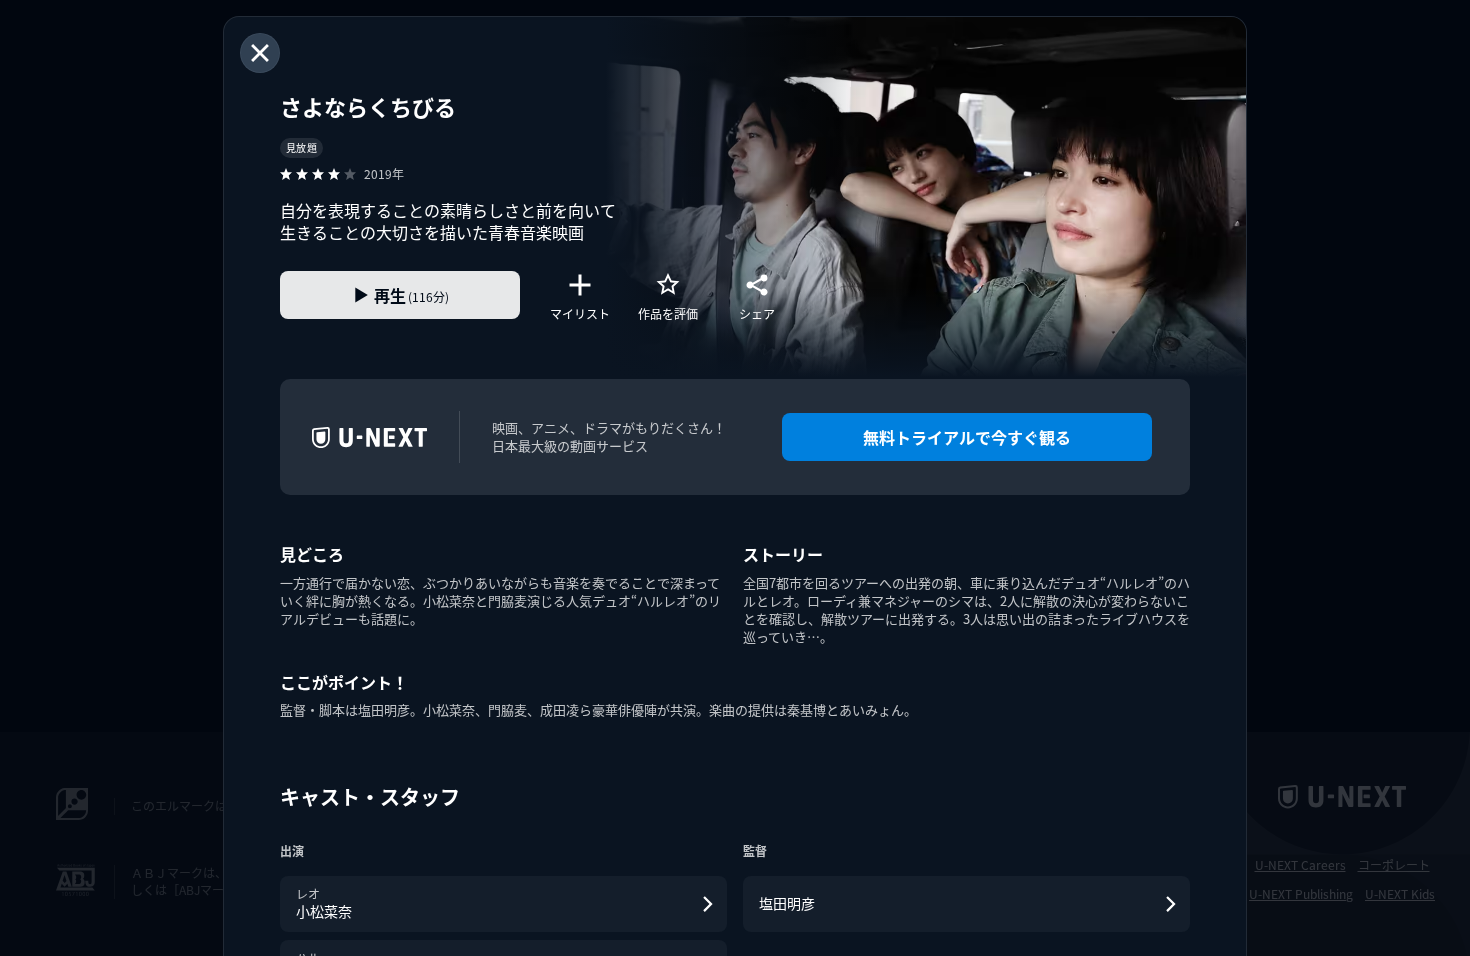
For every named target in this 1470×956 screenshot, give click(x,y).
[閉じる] (260, 53)
